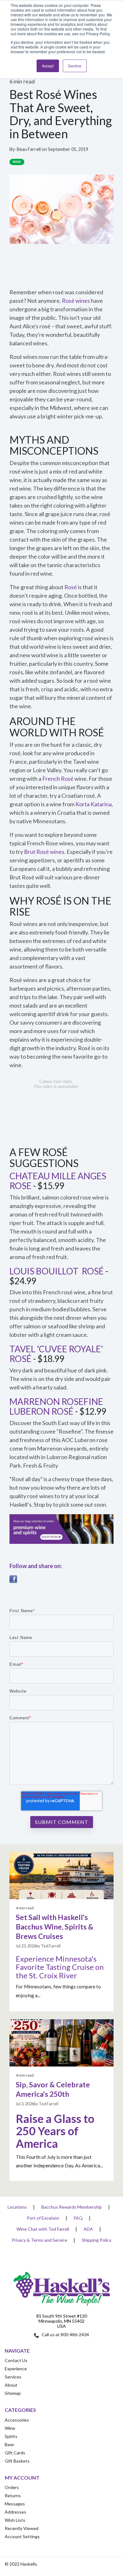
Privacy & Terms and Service (39, 2240)
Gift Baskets (17, 2461)
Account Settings (22, 2536)
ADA (88, 2229)
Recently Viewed (22, 2528)
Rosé (71, 587)
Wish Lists (15, 2520)
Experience (16, 2369)
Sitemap (13, 2393)
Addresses (15, 2512)
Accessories (17, 2420)
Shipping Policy (97, 2240)
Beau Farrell (29, 149)
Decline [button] (75, 66)
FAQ (78, 2218)
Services (13, 2377)
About (11, 2385)
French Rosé (58, 779)
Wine (17, 162)
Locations (17, 2207)
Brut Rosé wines (44, 852)
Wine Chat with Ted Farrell (43, 2229)
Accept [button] (48, 66)
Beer (9, 2444)
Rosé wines (76, 301)
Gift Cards (15, 2453)
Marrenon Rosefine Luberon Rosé (56, 1406)
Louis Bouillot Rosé (57, 1271)
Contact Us (16, 2360)
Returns (13, 2495)
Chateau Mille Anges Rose (58, 1181)
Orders (12, 2487)
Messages (15, 2504)
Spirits (11, 2436)
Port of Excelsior (43, 2218)
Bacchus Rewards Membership (72, 2207)
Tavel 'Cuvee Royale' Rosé (56, 1354)
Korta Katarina (94, 804)
